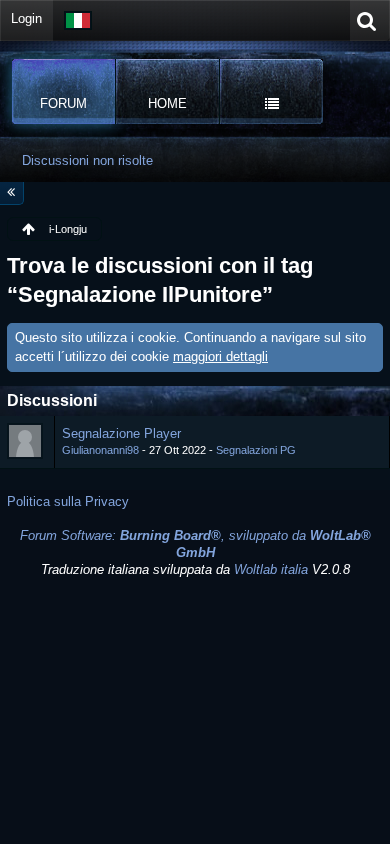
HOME (167, 103)
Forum (63, 103)
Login (26, 18)
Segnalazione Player (121, 433)
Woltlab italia (271, 569)
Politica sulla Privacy (68, 501)
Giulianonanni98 (100, 450)
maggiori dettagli (220, 356)
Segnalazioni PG (256, 450)
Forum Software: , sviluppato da (195, 544)
